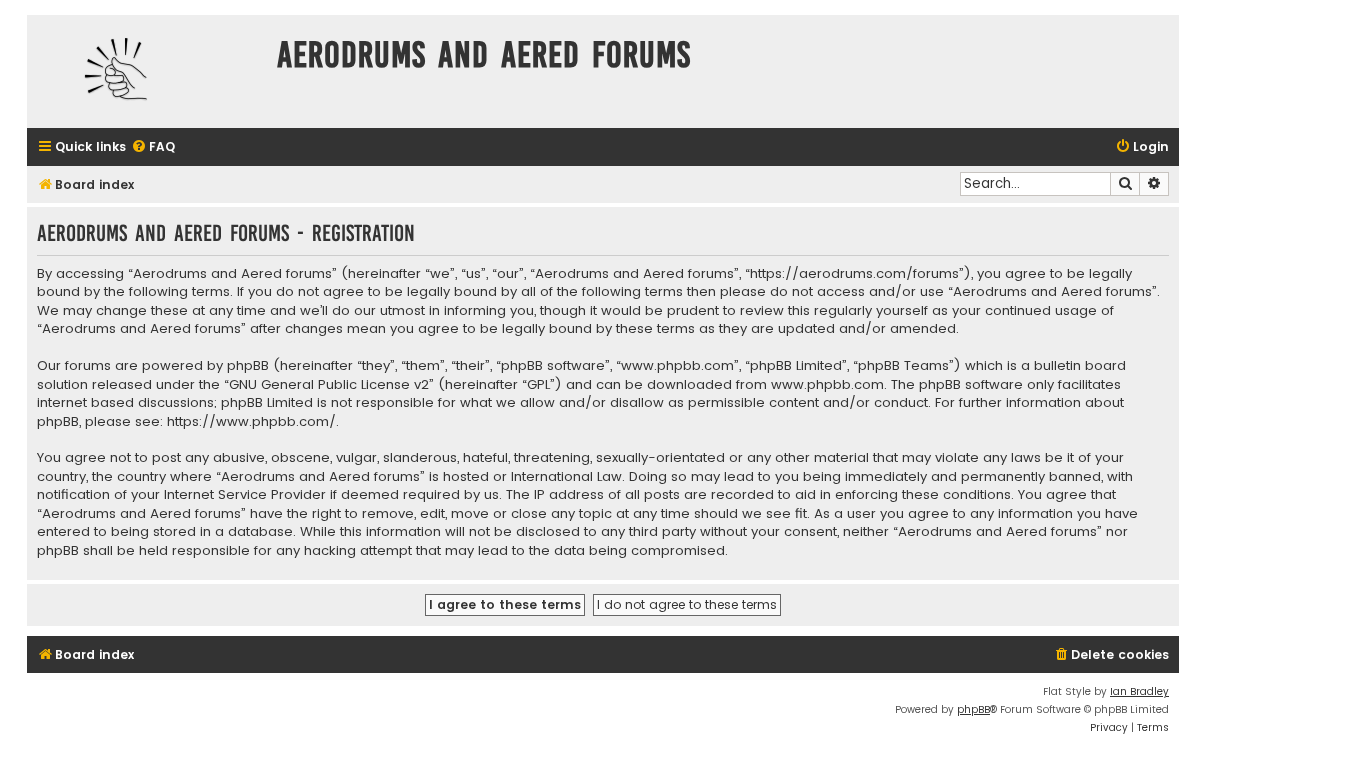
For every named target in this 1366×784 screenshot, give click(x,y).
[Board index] (147, 71)
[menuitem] (153, 147)
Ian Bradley (1139, 691)
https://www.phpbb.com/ (251, 422)
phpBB (973, 709)
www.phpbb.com (827, 385)
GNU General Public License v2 (329, 385)
